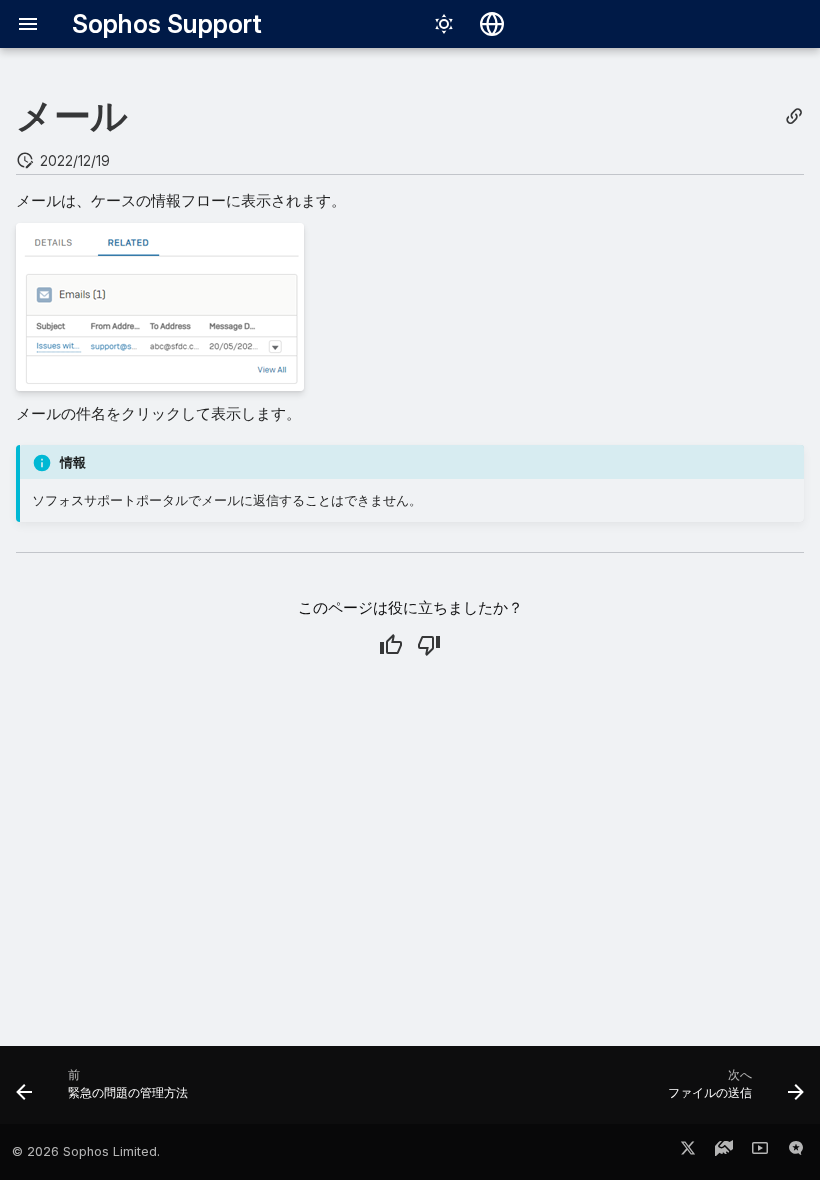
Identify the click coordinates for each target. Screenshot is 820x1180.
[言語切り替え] (492, 24)
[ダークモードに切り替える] (444, 24)
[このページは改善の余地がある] (429, 645)
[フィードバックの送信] (796, 1152)
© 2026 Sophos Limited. (86, 1151)
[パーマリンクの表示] (794, 116)
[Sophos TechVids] (760, 1152)
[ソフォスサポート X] (688, 1152)
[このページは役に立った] (391, 645)
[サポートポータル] (724, 1152)
